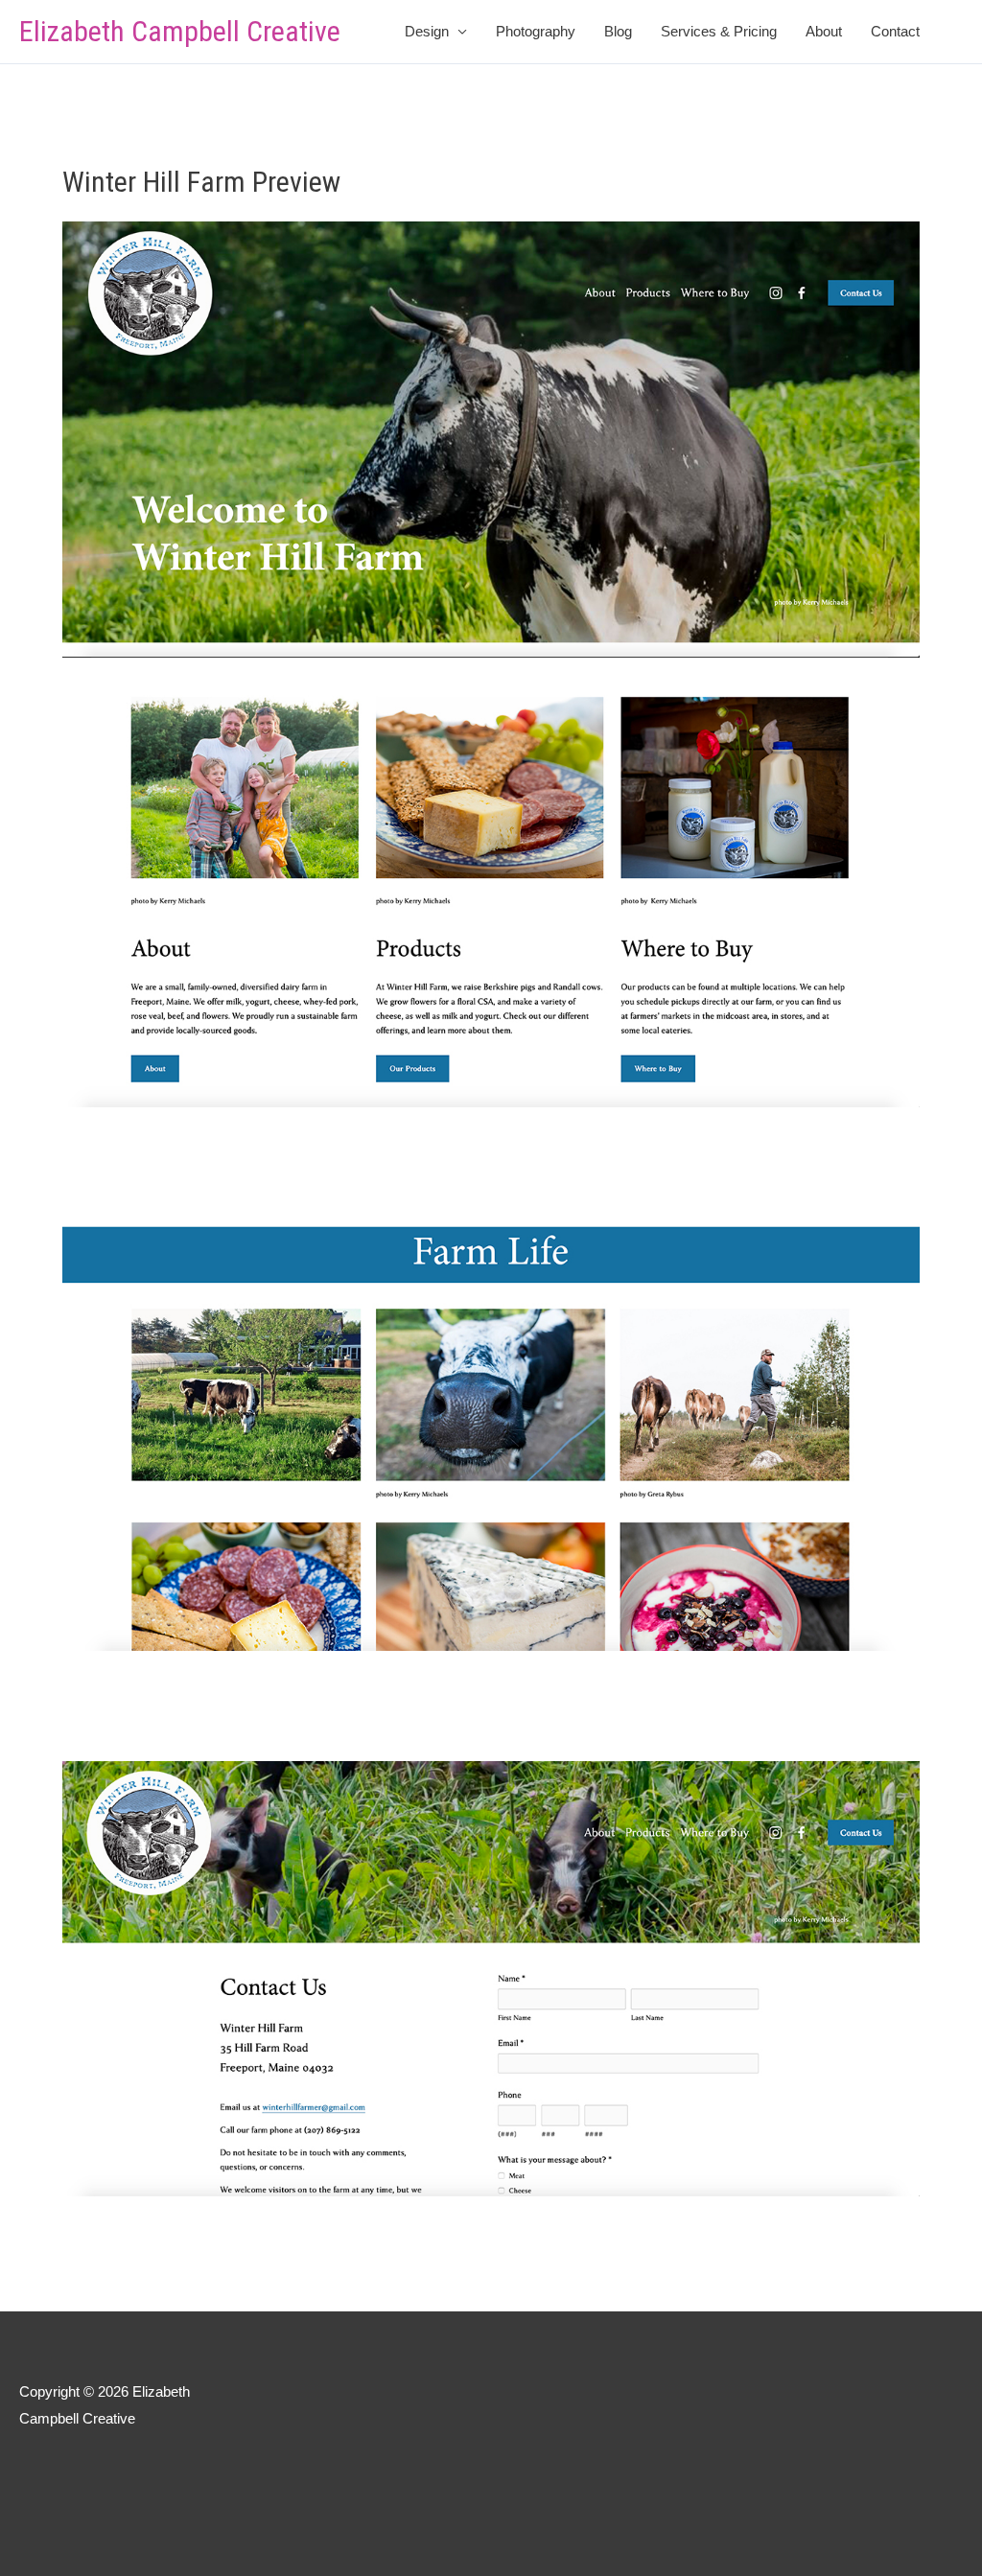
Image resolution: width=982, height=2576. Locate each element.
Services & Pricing (719, 31)
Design (427, 31)
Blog (618, 31)
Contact (895, 31)
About (824, 31)
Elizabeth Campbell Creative (180, 31)
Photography (536, 31)
